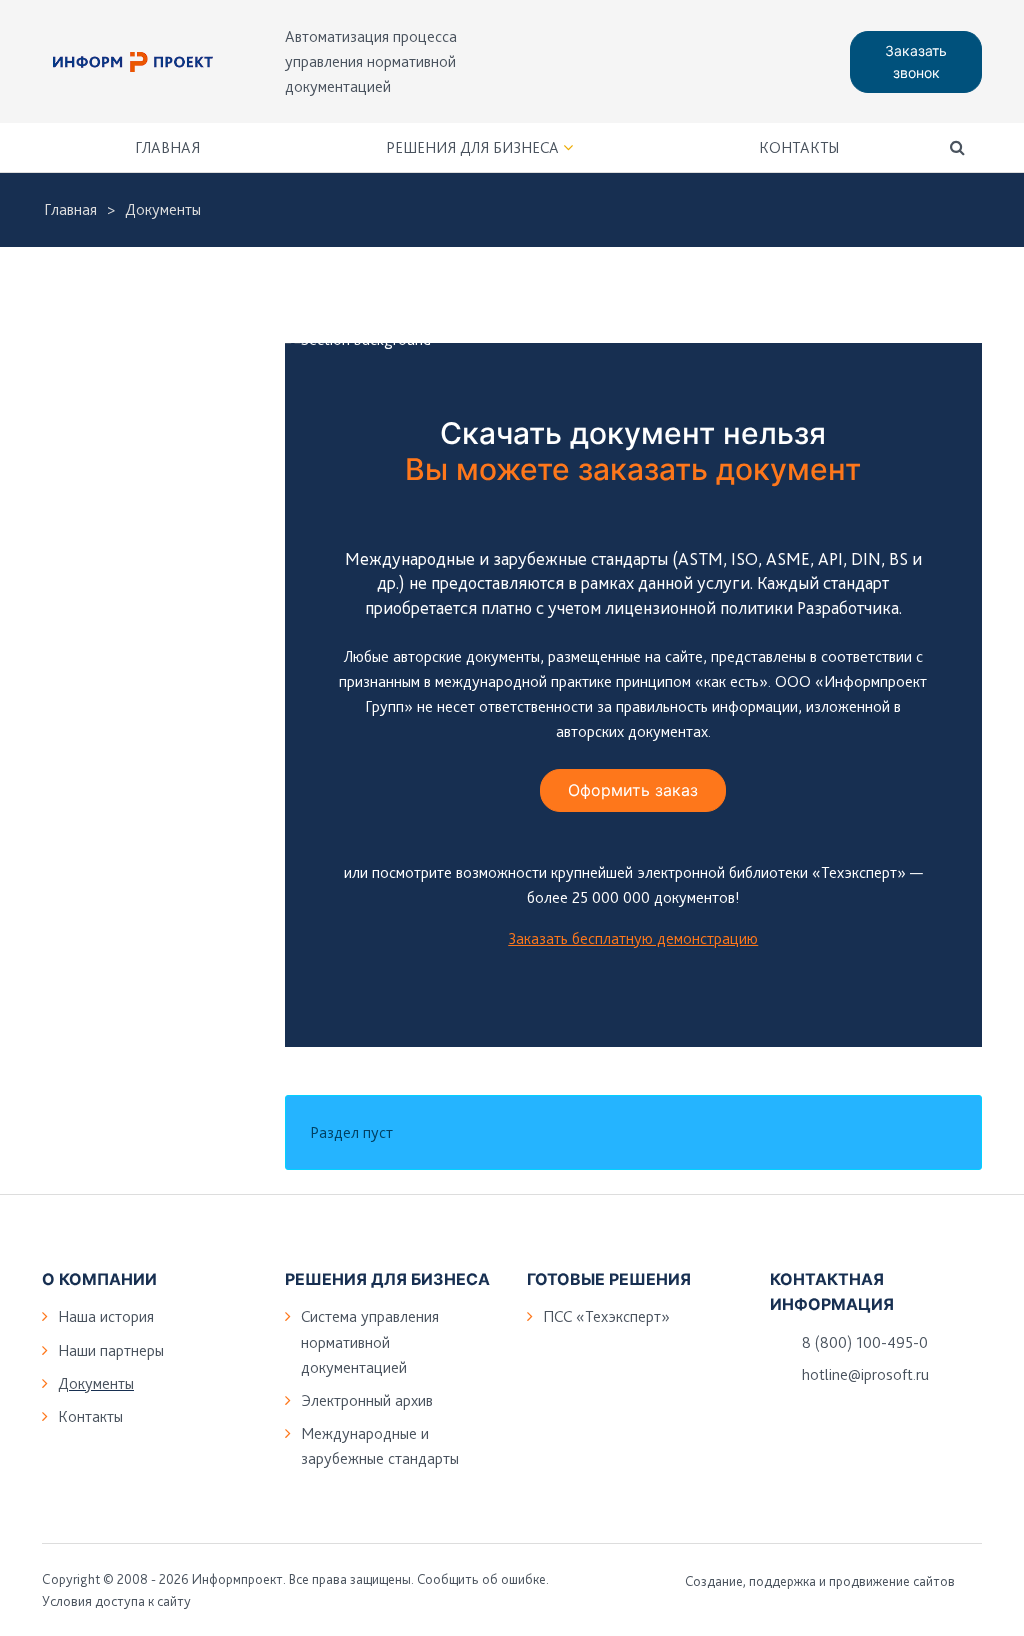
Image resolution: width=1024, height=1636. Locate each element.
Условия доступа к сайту (116, 1601)
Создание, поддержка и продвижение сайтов (820, 1581)
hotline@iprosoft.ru (865, 1374)
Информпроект (237, 1579)
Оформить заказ (633, 790)
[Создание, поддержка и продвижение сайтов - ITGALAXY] (975, 1581)
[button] (957, 147)
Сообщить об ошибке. (483, 1579)
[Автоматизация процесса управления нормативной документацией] (133, 62)
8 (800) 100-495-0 (865, 1342)
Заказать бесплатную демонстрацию (633, 938)
